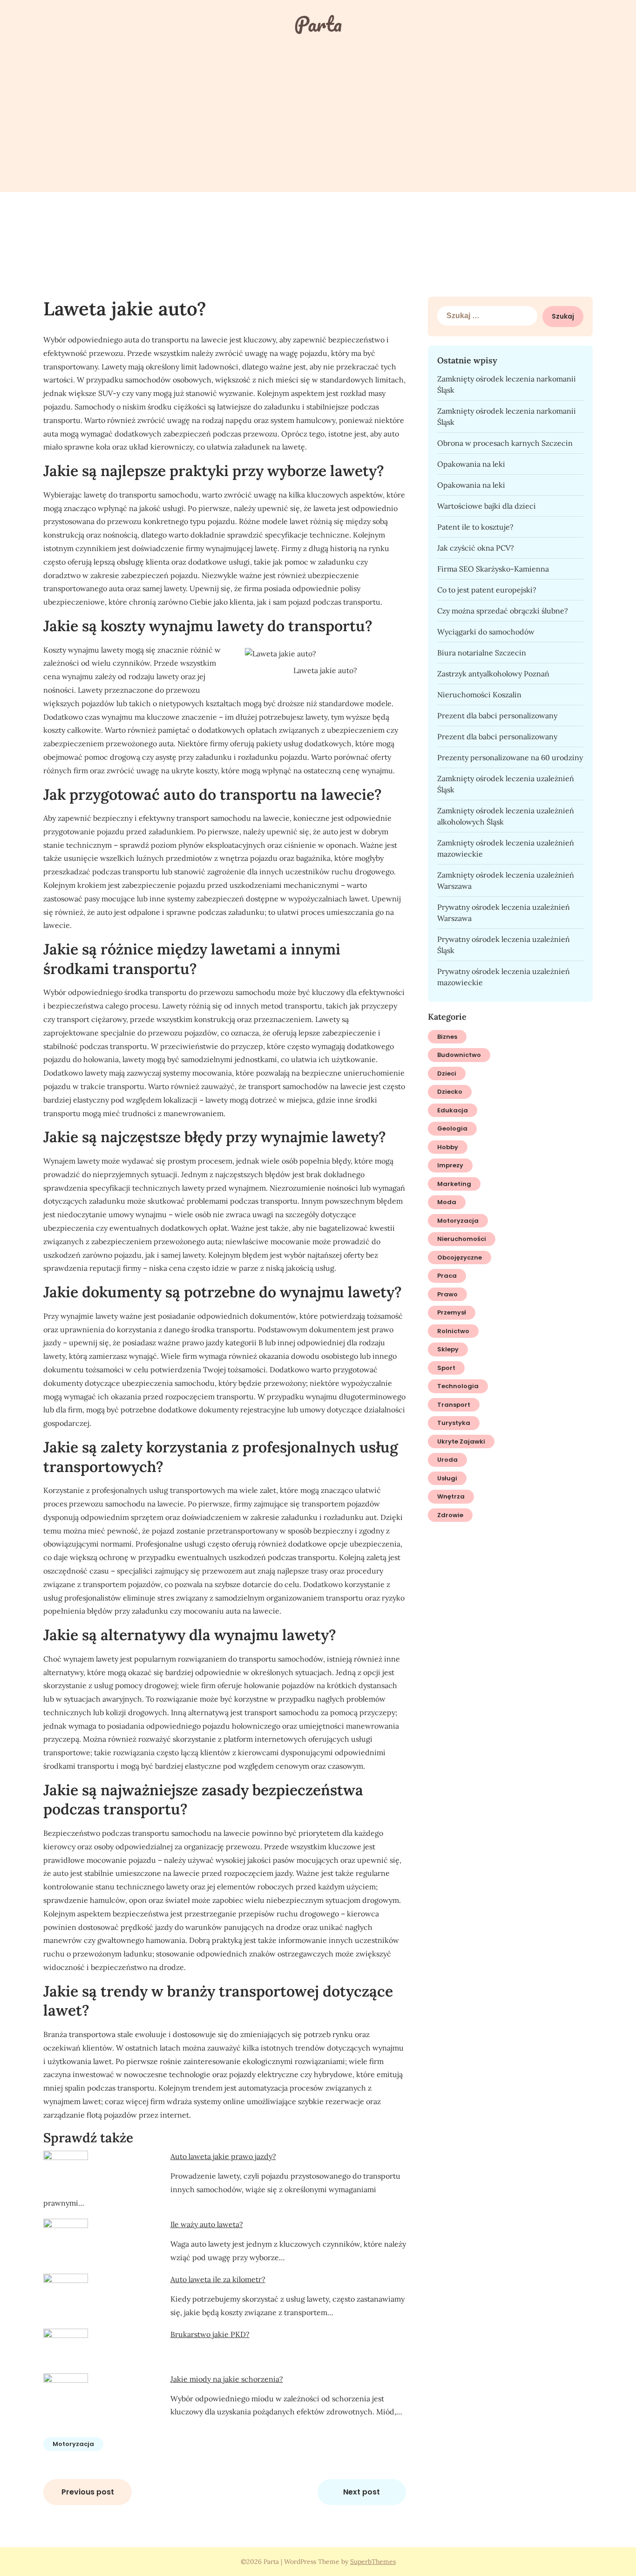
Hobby (448, 1147)
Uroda (447, 1460)
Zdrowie (450, 1515)
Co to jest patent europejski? (487, 590)
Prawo (447, 1294)
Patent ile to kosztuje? (475, 527)
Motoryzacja (73, 2444)
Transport (454, 1405)
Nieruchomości (462, 1239)
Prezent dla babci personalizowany (497, 716)
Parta (318, 24)
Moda (447, 1202)
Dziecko (450, 1092)
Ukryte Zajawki (461, 1441)
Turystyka (454, 1423)
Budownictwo (459, 1055)
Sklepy (448, 1349)
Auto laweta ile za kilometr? (218, 2279)
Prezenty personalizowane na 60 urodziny (510, 757)
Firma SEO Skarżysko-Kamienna (493, 569)
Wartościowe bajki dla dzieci (487, 506)
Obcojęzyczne (460, 1257)
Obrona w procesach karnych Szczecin (505, 443)
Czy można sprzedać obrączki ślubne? (503, 611)
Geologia (452, 1128)
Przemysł (452, 1312)
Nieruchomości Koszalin (479, 695)
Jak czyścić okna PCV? (476, 548)
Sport (446, 1368)
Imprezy (450, 1165)
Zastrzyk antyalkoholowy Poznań (493, 674)
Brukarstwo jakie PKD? (210, 2334)
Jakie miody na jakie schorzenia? (227, 2379)
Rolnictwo (453, 1331)
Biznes (447, 1037)
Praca (447, 1276)
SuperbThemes (373, 2562)
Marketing (454, 1184)
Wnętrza (451, 1496)
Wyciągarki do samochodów (486, 632)
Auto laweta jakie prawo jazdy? (223, 2156)
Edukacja (453, 1110)
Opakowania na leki (471, 464)
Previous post (88, 2492)
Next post (362, 2492)
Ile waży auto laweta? (207, 2224)
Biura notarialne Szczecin (482, 653)
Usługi (447, 1478)
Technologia (458, 1386)
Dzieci (447, 1073)
